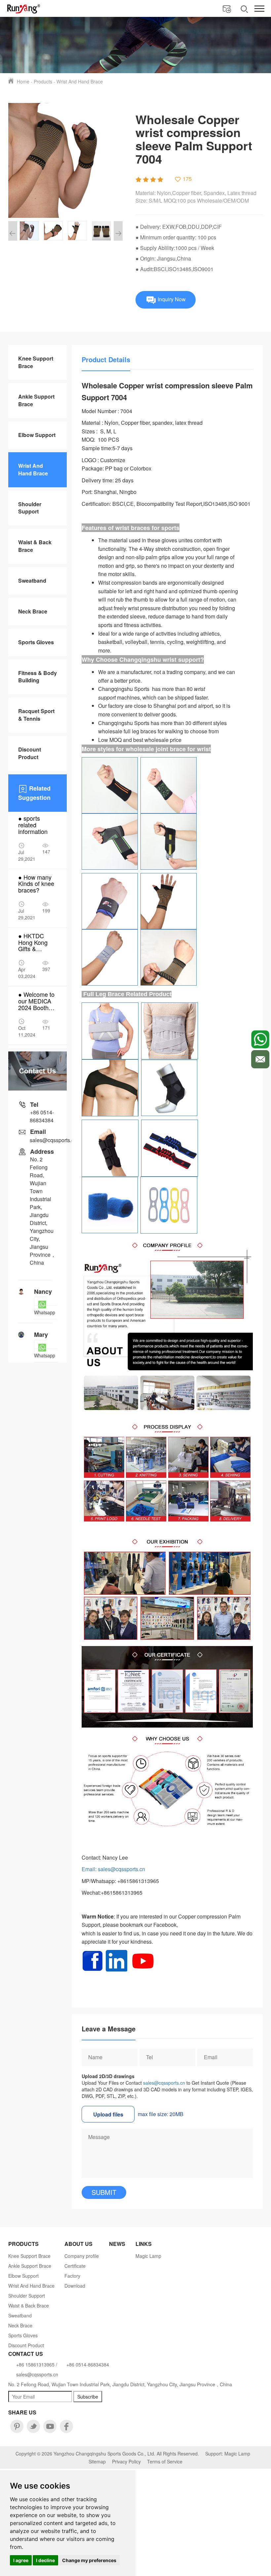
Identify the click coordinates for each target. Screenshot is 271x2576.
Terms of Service (165, 2461)
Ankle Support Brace (36, 400)
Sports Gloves (36, 642)
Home (23, 81)
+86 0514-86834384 (42, 1116)
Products (43, 81)
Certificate (75, 2266)
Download (75, 2286)
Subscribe (88, 2397)
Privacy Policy (126, 2461)
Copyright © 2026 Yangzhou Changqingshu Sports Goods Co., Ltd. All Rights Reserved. (107, 2454)
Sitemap (97, 2461)
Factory (72, 2276)
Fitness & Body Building (38, 677)
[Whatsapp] (260, 1039)
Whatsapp (45, 1312)
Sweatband (32, 581)
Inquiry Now (171, 299)
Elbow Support (37, 435)
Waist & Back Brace (35, 546)
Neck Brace (33, 611)
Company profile (82, 2256)
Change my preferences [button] (89, 2560)
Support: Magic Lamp (228, 2454)
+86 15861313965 (35, 2364)
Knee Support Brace (36, 362)
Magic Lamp (148, 2256)
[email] (260, 1059)
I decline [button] (45, 2560)
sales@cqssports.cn (164, 2083)
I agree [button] (21, 2560)
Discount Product (30, 753)
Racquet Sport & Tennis (36, 715)
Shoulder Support (30, 508)
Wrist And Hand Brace (80, 81)
